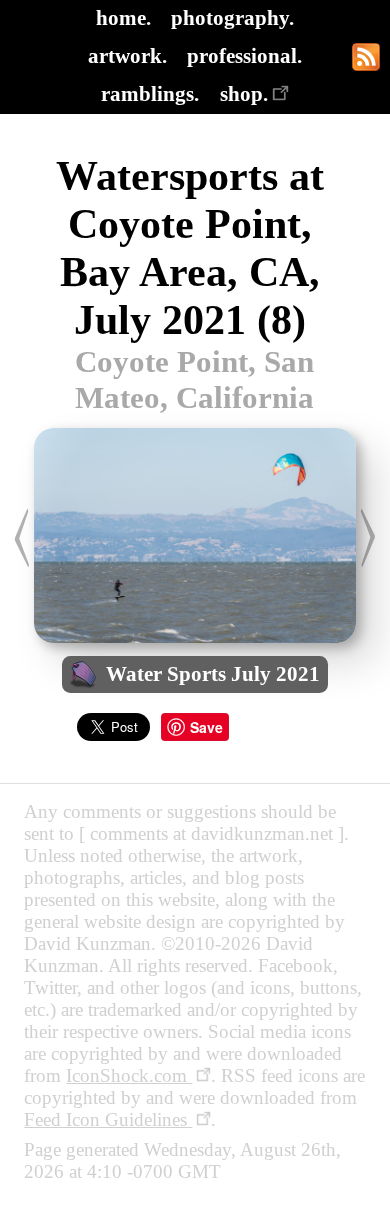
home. (123, 17)
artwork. (127, 55)
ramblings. (150, 93)
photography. (232, 17)
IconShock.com (129, 1075)
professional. (244, 55)
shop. (244, 93)
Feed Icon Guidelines (108, 1119)
